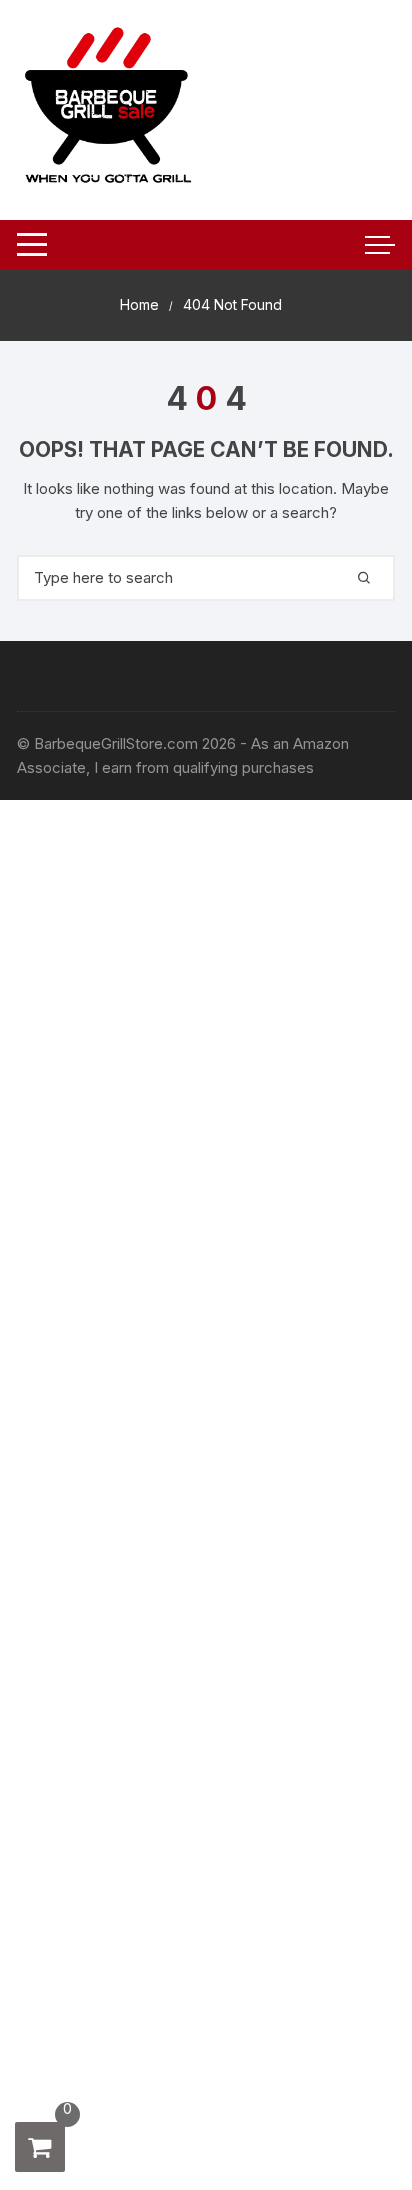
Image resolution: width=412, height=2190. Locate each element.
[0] (40, 2147)
